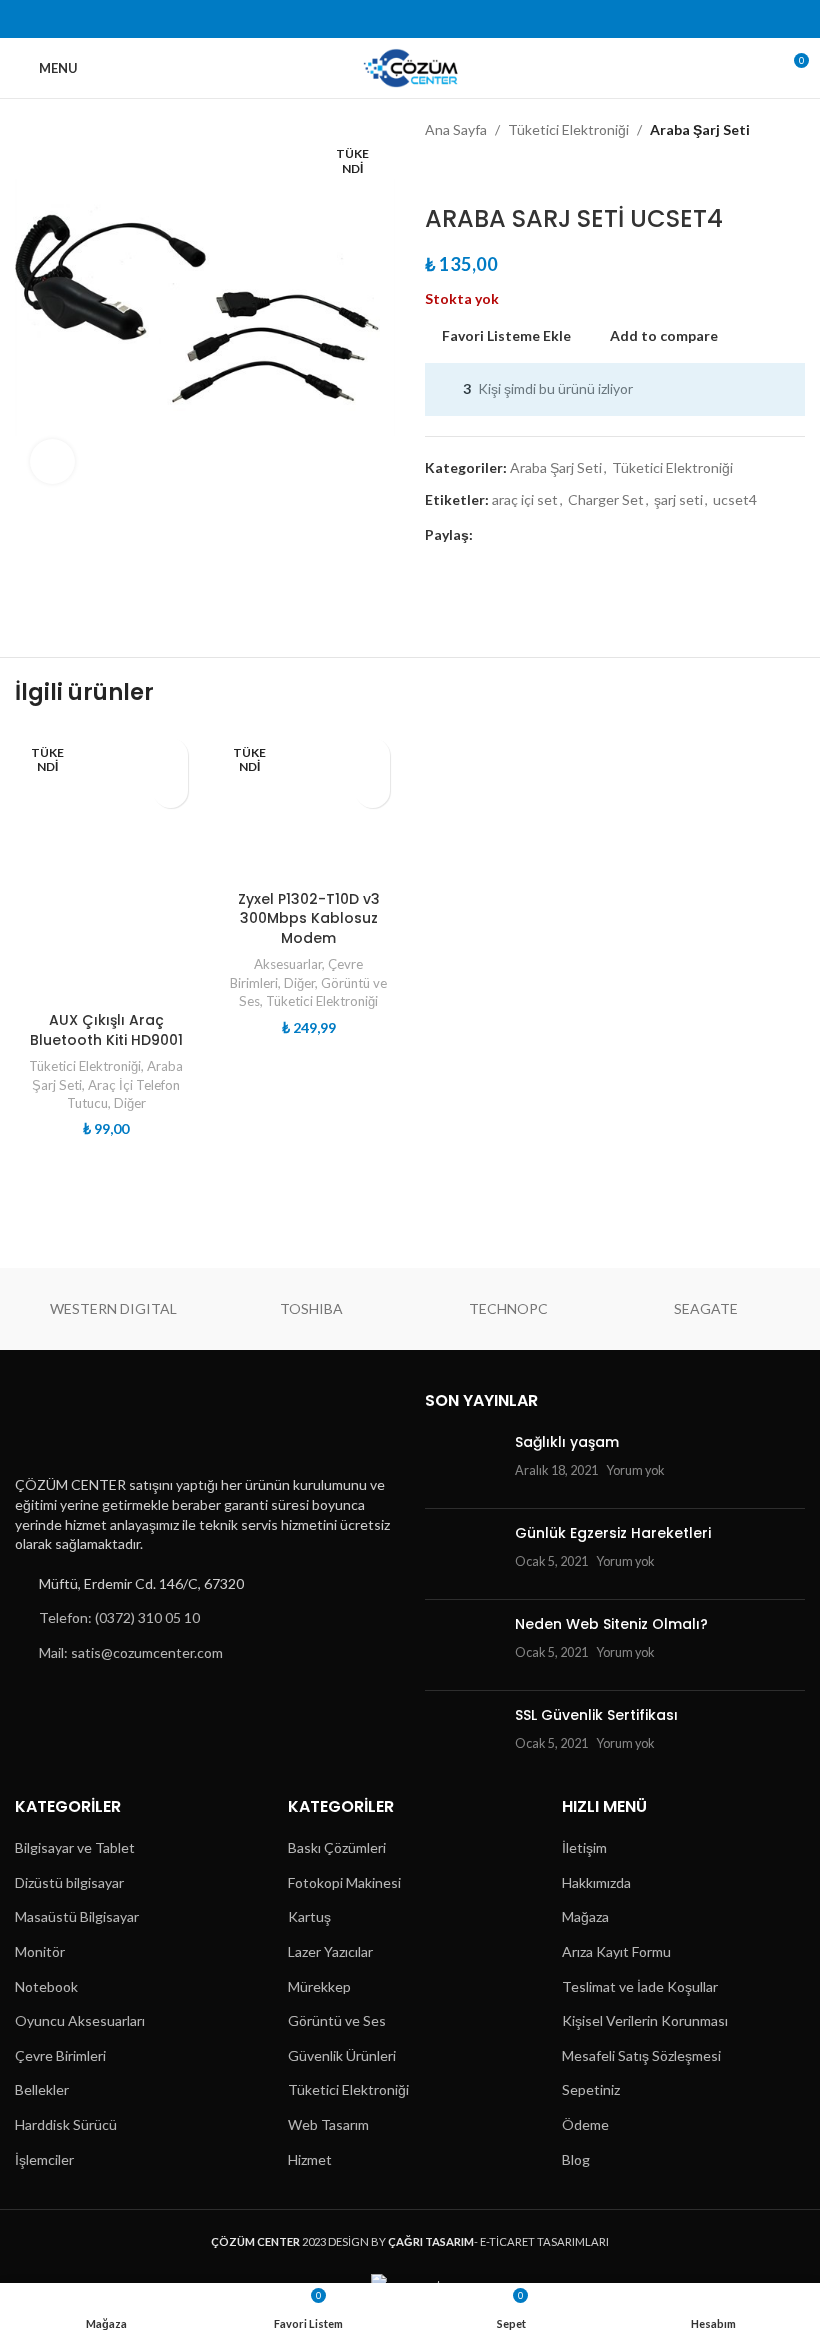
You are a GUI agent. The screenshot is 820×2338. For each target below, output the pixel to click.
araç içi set (525, 499)
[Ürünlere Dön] (461, 173)
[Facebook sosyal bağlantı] (346, 19)
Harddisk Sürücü (66, 2124)
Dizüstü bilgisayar (69, 1882)
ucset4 (735, 499)
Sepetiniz (591, 2089)
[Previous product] (437, 173)
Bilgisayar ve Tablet (75, 1847)
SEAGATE (706, 1308)
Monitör (40, 1951)
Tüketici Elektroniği (568, 129)
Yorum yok (635, 1470)
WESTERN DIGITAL (113, 1308)
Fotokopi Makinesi (344, 1882)
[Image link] (113, 1425)
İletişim (584, 1847)
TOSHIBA (311, 1308)
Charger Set (606, 499)
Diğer (130, 1103)
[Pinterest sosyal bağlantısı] (422, 19)
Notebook (46, 1986)
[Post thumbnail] (462, 1463)
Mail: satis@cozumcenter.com (131, 1652)
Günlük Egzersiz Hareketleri (613, 1533)
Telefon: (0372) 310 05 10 (119, 1617)
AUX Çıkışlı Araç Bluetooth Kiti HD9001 (106, 1030)
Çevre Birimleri (60, 2055)
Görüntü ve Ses (337, 2020)
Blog (576, 2159)
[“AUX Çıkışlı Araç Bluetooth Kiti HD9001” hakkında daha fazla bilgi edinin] (170, 790)
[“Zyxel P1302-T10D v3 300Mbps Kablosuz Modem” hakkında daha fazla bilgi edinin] (372, 790)
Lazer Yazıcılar (330, 1951)
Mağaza (585, 1916)
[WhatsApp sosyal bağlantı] (473, 19)
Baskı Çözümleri (337, 1847)
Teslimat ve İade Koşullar (640, 1986)
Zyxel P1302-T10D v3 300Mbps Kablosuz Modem (309, 918)
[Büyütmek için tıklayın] (52, 461)
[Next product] (485, 173)
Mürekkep (319, 1986)
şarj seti (678, 499)
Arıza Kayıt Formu (616, 1951)
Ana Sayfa (456, 129)
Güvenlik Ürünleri (342, 2055)
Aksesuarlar (288, 964)
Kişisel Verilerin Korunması (645, 2020)
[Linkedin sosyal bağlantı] (447, 19)
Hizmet (310, 2159)
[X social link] (371, 19)
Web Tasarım (328, 2124)
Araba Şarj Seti (700, 129)
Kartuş (309, 1916)
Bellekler (42, 2089)
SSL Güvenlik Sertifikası (596, 1715)
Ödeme (585, 2124)
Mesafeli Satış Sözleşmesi (641, 2055)
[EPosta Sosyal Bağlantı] (397, 19)
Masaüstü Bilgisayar (77, 1916)
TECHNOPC (508, 1308)
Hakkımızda (596, 1882)
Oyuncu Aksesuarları (80, 2020)
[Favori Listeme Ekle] (170, 755)
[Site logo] (410, 66)
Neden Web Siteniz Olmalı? (611, 1624)
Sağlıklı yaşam (567, 1442)
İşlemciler (44, 2159)
